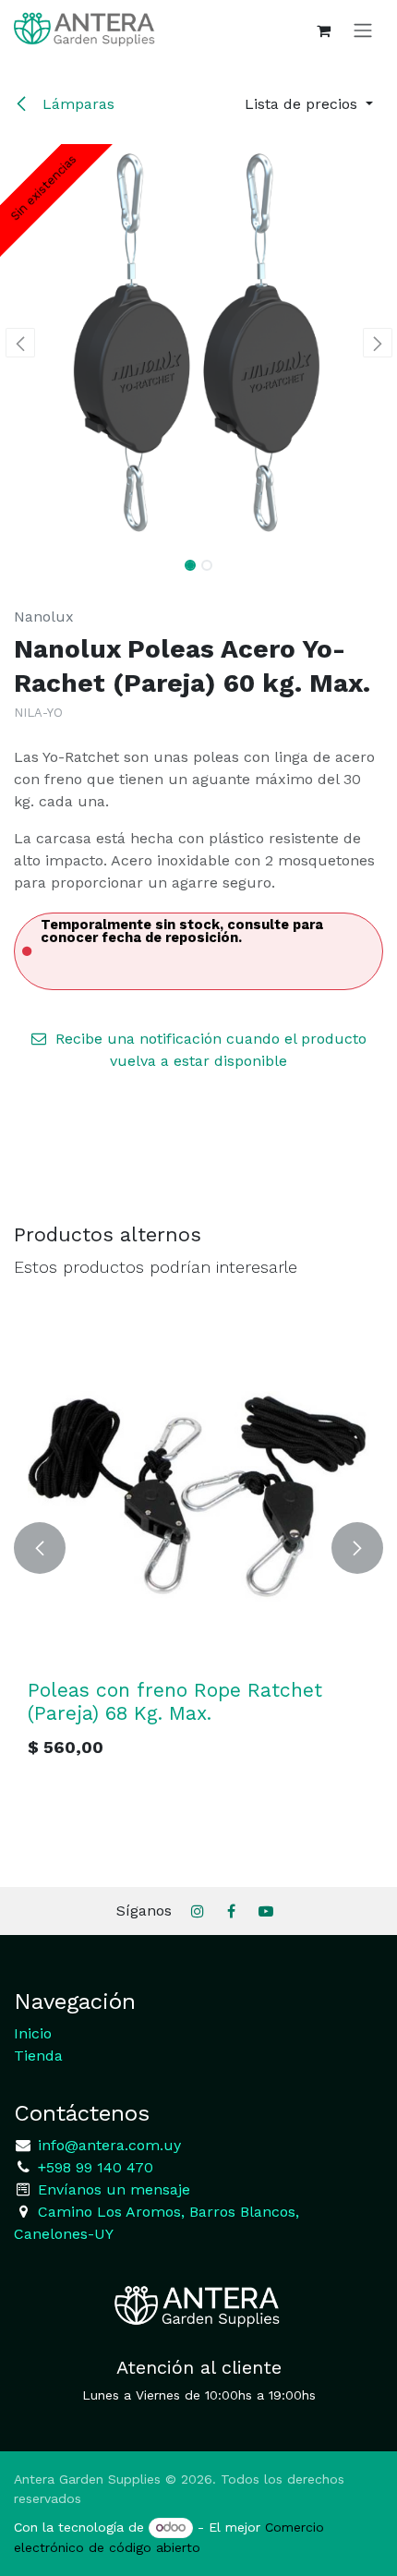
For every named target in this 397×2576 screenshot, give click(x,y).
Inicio (33, 2033)
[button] (309, 104)
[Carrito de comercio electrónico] (323, 30)
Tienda (38, 2056)
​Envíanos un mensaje (114, 2189)
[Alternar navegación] (363, 30)
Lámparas (76, 104)
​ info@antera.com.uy (107, 2145)
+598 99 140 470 (93, 2167)
